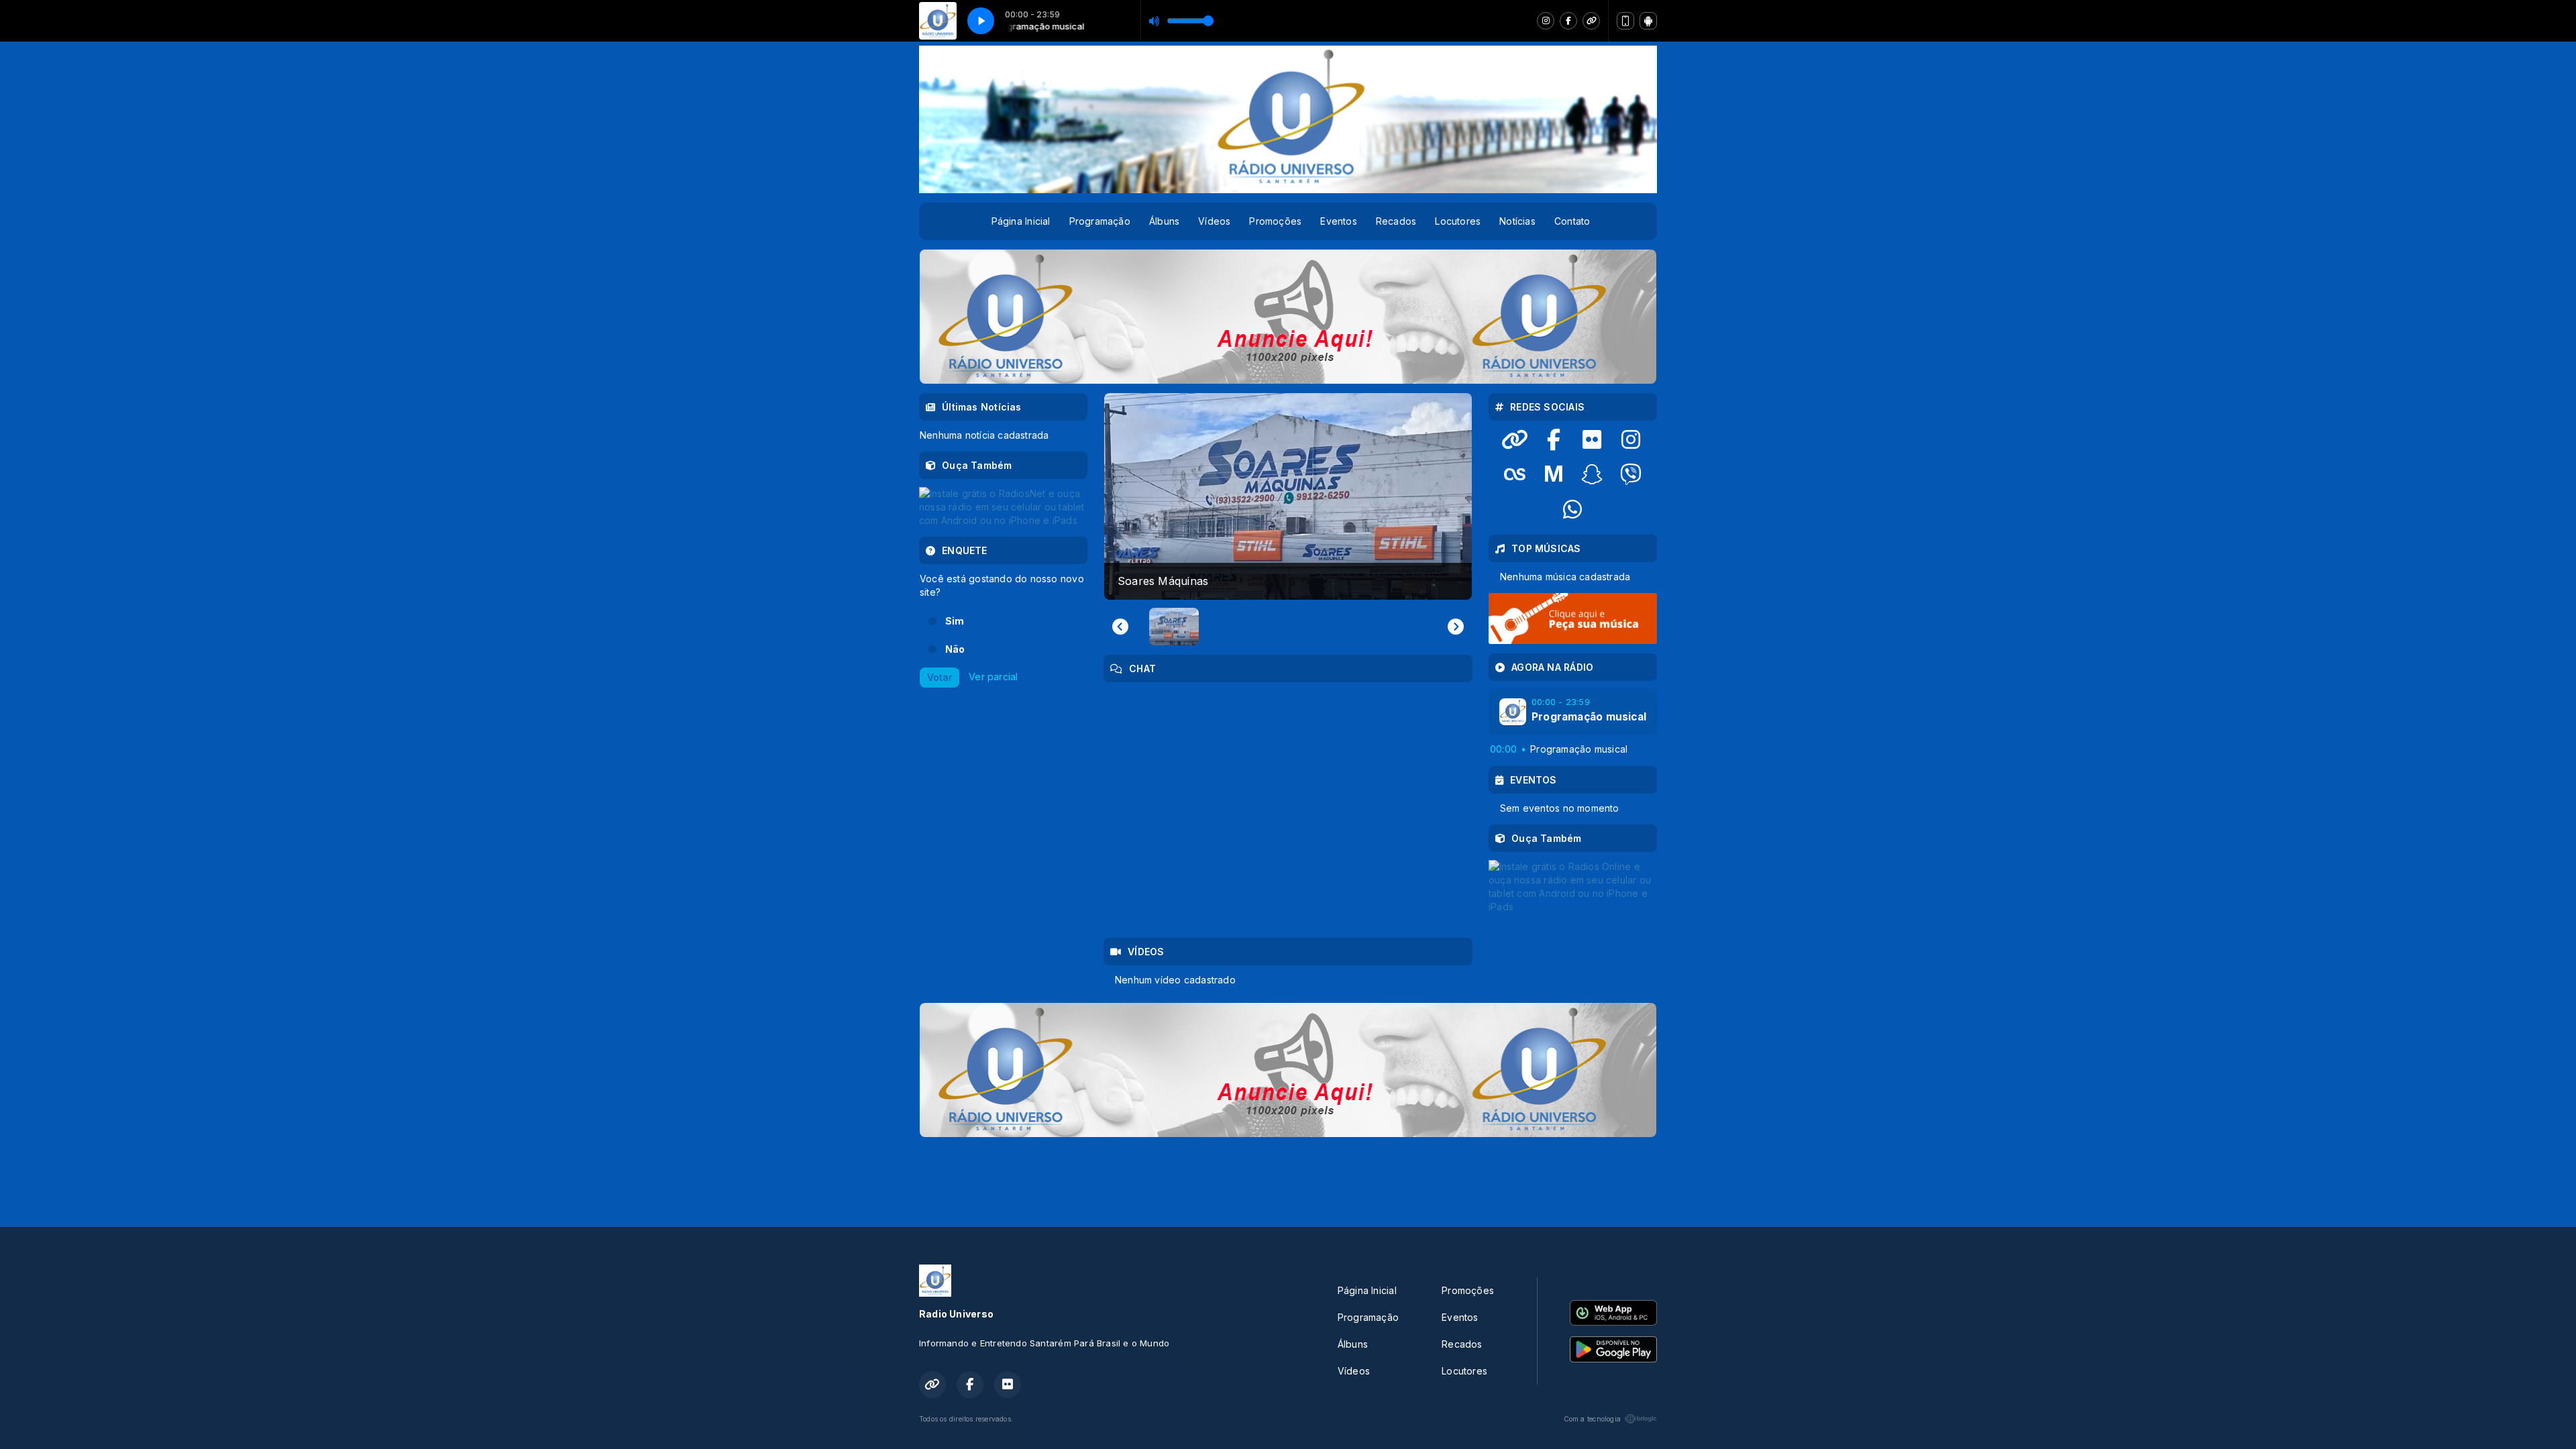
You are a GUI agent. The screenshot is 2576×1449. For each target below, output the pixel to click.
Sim (955, 621)
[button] (1174, 627)
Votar (940, 677)
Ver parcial (993, 676)
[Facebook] (1568, 21)
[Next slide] (1456, 627)
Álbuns (1164, 221)
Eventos (1338, 221)
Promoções (1275, 221)
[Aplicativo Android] (1648, 21)
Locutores (1458, 221)
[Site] (1591, 21)
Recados (1396, 221)
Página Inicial (1021, 221)
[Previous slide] (1120, 627)
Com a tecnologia (1592, 1419)
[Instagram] (1546, 21)
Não (955, 649)
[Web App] (1625, 21)
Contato (1572, 221)
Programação (1100, 221)
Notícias (1517, 221)
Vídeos (1214, 221)
